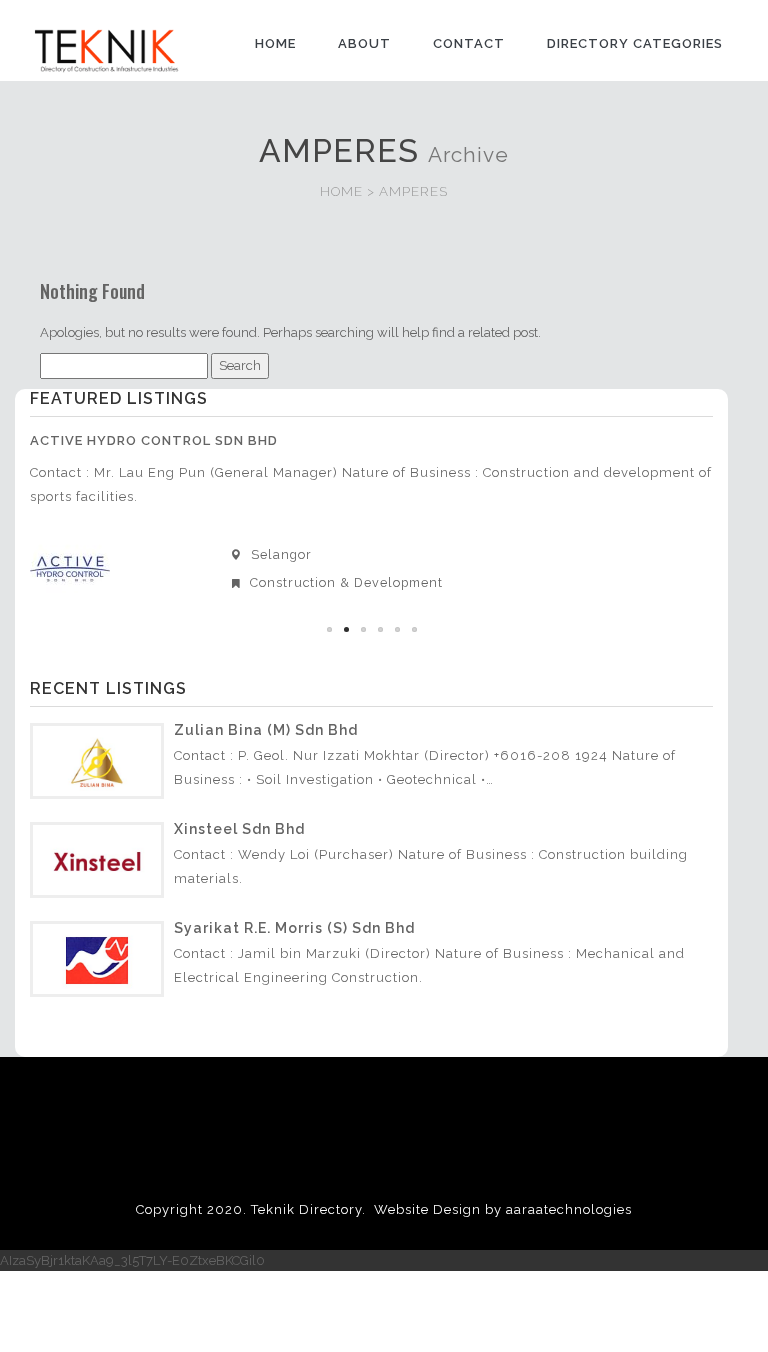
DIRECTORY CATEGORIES (635, 43)
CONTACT (469, 43)
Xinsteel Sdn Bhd (239, 829)
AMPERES (413, 191)
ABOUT (364, 43)
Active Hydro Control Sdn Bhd (154, 440)
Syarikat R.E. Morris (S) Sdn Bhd (294, 928)
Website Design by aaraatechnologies (503, 1209)
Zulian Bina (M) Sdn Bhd (266, 730)
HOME (275, 43)
